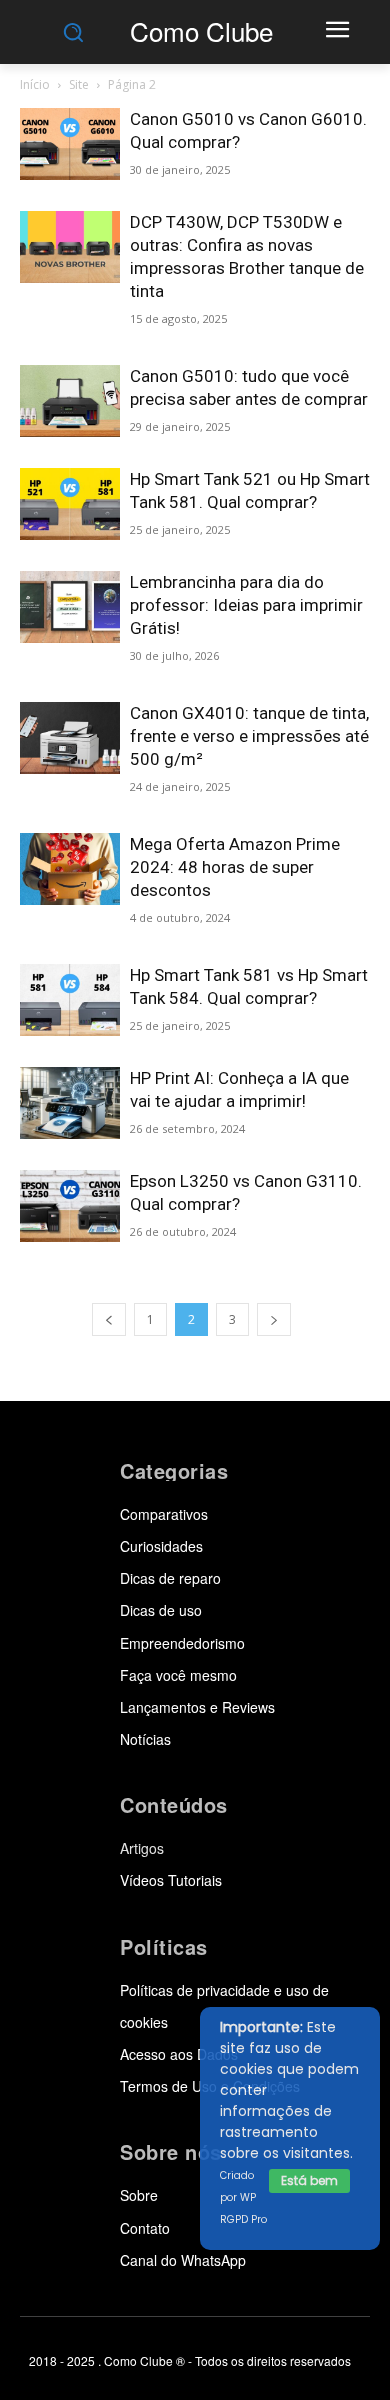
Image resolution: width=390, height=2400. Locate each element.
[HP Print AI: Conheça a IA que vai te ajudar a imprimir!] (70, 1103)
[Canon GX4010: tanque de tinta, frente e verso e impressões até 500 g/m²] (70, 738)
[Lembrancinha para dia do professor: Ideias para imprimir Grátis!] (70, 607)
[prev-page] (109, 1319)
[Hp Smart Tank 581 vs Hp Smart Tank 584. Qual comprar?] (70, 1000)
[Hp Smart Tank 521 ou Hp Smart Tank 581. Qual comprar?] (70, 504)
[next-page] (274, 1319)
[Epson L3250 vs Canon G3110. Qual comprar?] (70, 1206)
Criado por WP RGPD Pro (243, 2197)
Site (79, 84)
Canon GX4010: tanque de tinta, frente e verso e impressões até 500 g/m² (249, 736)
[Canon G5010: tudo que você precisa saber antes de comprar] (70, 401)
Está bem (309, 2180)
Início (35, 84)
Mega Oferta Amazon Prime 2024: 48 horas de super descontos (235, 867)
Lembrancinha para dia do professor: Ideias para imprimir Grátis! (246, 605)
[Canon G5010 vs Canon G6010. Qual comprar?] (70, 144)
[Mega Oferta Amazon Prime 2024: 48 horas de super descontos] (70, 869)
